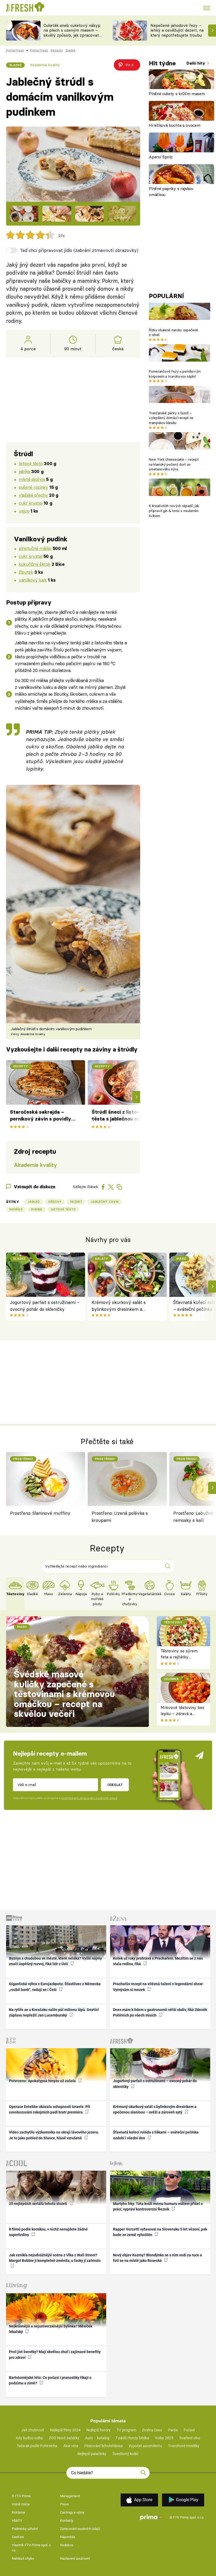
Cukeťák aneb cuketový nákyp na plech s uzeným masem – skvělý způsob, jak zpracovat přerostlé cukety (72, 33)
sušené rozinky (33, 487)
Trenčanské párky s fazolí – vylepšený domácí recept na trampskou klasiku (171, 418)
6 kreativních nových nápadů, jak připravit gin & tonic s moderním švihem (174, 511)
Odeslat (115, 1785)
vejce (24, 511)
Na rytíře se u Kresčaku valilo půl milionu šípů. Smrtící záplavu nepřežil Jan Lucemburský (54, 2012)
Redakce (67, 2545)
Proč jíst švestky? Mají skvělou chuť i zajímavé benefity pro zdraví (55, 2355)
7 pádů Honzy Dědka (132, 2438)
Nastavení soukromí (75, 2558)
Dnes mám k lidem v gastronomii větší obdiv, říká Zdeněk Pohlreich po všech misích (160, 2012)
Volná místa (21, 2504)
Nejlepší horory (99, 2430)
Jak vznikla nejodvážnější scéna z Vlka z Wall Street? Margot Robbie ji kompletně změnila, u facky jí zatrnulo (55, 2258)
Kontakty (67, 2521)
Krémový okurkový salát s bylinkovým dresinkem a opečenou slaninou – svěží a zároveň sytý (121, 1306)
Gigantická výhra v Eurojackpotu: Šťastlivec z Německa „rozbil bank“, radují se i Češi (55, 1987)
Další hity (196, 63)
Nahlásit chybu (23, 2558)
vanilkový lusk (33, 580)
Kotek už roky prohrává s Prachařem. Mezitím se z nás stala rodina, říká (158, 1961)
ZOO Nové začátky (64, 2438)
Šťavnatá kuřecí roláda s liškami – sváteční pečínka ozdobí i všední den (156, 2135)
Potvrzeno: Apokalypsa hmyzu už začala (43, 2081)
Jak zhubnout (33, 2430)
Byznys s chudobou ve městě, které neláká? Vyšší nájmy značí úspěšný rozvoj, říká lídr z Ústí (55, 1961)
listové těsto (31, 463)
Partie (173, 2430)
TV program (126, 2430)
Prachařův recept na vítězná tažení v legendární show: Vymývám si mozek (158, 1987)
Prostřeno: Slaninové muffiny (40, 1513)
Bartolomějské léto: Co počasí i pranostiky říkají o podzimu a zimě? (50, 2380)
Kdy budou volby (29, 2438)
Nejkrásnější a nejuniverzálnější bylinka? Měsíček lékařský (51, 2329)
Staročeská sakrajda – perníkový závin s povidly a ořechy (41, 1116)
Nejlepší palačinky (92, 2454)
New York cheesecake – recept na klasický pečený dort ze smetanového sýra (174, 464)
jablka (24, 471)
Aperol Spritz (161, 157)
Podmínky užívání (25, 2529)
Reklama (18, 2512)
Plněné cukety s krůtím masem (177, 94)
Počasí (189, 2430)
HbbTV (17, 2521)
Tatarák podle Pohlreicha (37, 2446)
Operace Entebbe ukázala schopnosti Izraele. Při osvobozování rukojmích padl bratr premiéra (50, 2109)
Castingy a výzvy (72, 2512)
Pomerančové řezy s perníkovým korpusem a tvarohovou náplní (175, 374)
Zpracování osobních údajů (80, 2529)
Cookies (18, 2537)
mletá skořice (32, 479)
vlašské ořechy (33, 495)
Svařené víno (190, 2438)
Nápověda (68, 2537)
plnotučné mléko (35, 548)
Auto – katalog (97, 2438)
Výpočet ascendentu (145, 2446)
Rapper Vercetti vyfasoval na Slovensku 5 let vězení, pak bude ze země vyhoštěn (160, 2232)
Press (64, 2504)
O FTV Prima (21, 2496)
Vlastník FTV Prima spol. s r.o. (31, 2548)
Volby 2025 (164, 2438)
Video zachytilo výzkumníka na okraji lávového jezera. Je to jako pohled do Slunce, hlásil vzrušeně (54, 2135)
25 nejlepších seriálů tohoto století (38, 2204)
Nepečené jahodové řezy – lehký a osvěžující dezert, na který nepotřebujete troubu (177, 30)
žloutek (26, 572)
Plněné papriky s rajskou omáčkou (171, 192)
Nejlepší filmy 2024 (65, 2430)
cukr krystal (30, 503)
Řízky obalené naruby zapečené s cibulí (173, 332)
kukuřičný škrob (35, 564)
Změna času (152, 2430)
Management (70, 2496)
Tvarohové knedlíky (184, 2446)
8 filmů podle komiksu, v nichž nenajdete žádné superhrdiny (48, 2232)
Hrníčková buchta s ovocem (175, 125)
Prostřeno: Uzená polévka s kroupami (120, 1516)
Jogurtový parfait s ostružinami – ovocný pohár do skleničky (45, 1306)
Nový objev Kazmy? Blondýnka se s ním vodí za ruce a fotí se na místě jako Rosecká (158, 2258)
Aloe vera (71, 2446)
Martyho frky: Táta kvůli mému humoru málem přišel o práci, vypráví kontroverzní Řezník (158, 2206)
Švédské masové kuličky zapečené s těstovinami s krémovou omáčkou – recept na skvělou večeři (64, 1694)
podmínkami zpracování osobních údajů (89, 1798)
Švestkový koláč (126, 2454)
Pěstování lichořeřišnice (104, 2446)
